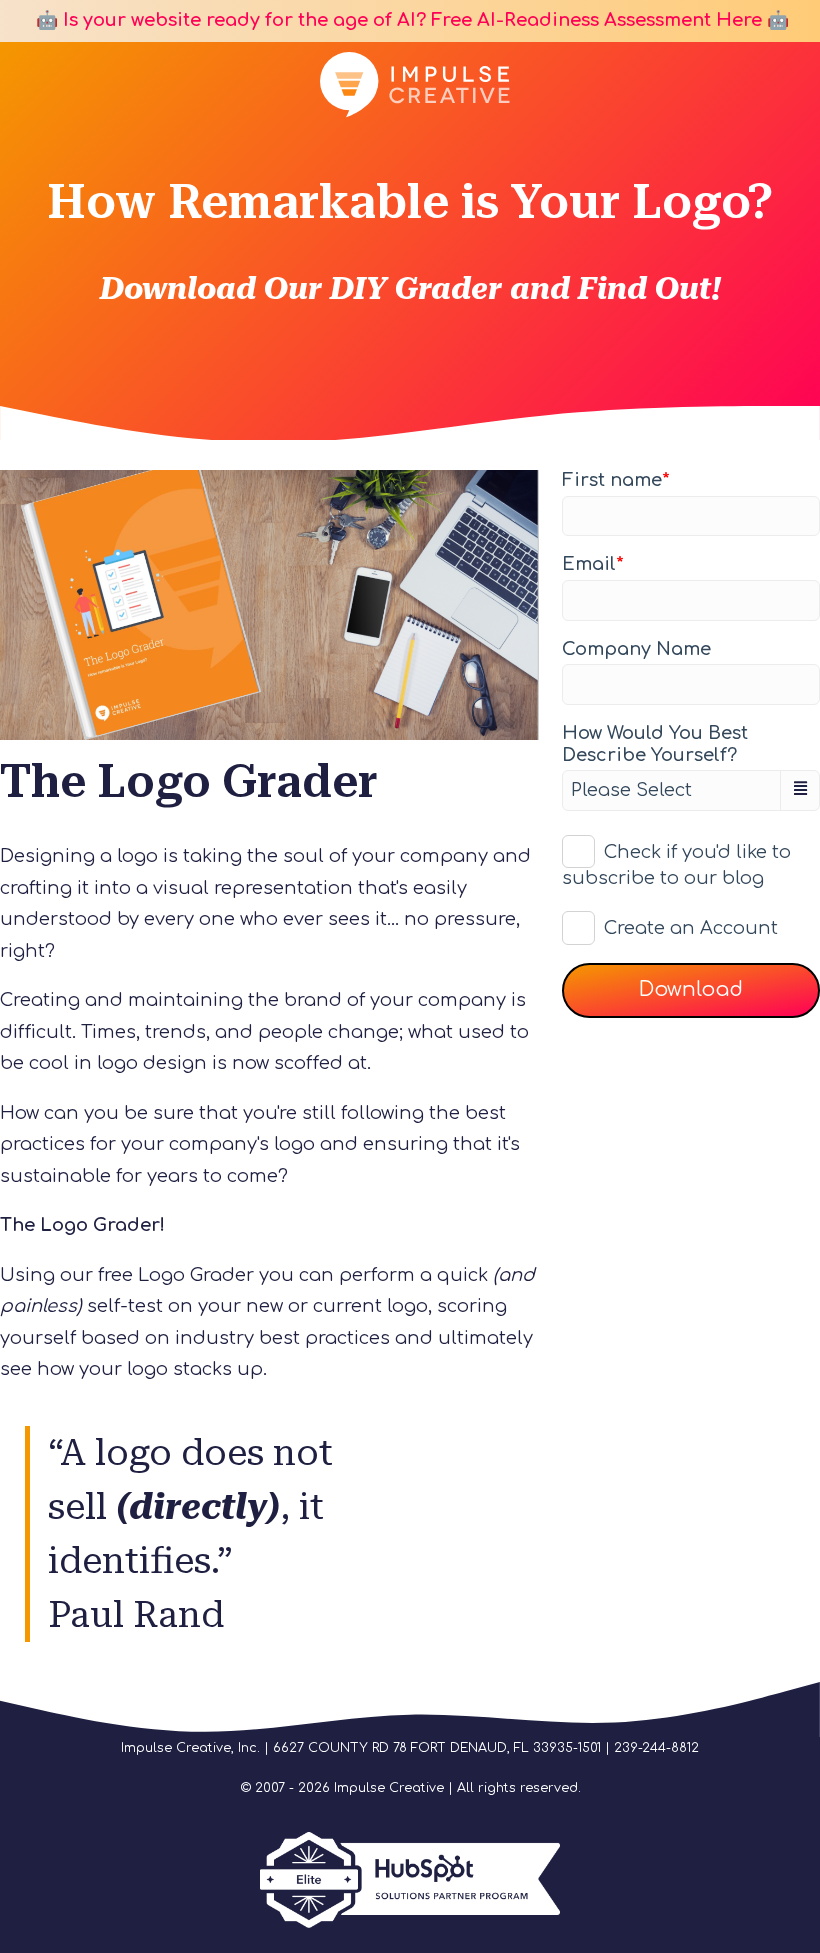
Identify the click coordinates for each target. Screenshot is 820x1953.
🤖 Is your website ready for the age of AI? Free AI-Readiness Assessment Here (396, 20)
